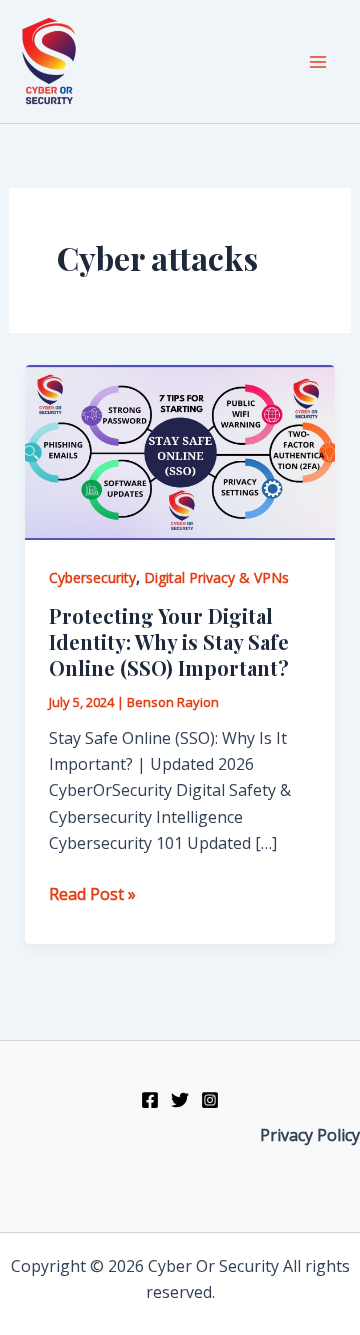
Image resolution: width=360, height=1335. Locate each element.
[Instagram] (210, 1100)
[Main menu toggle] (318, 62)
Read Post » (92, 894)
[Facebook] (150, 1100)
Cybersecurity (92, 577)
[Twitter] (180, 1100)
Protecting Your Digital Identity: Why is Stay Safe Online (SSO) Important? (169, 641)
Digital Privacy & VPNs (216, 577)
